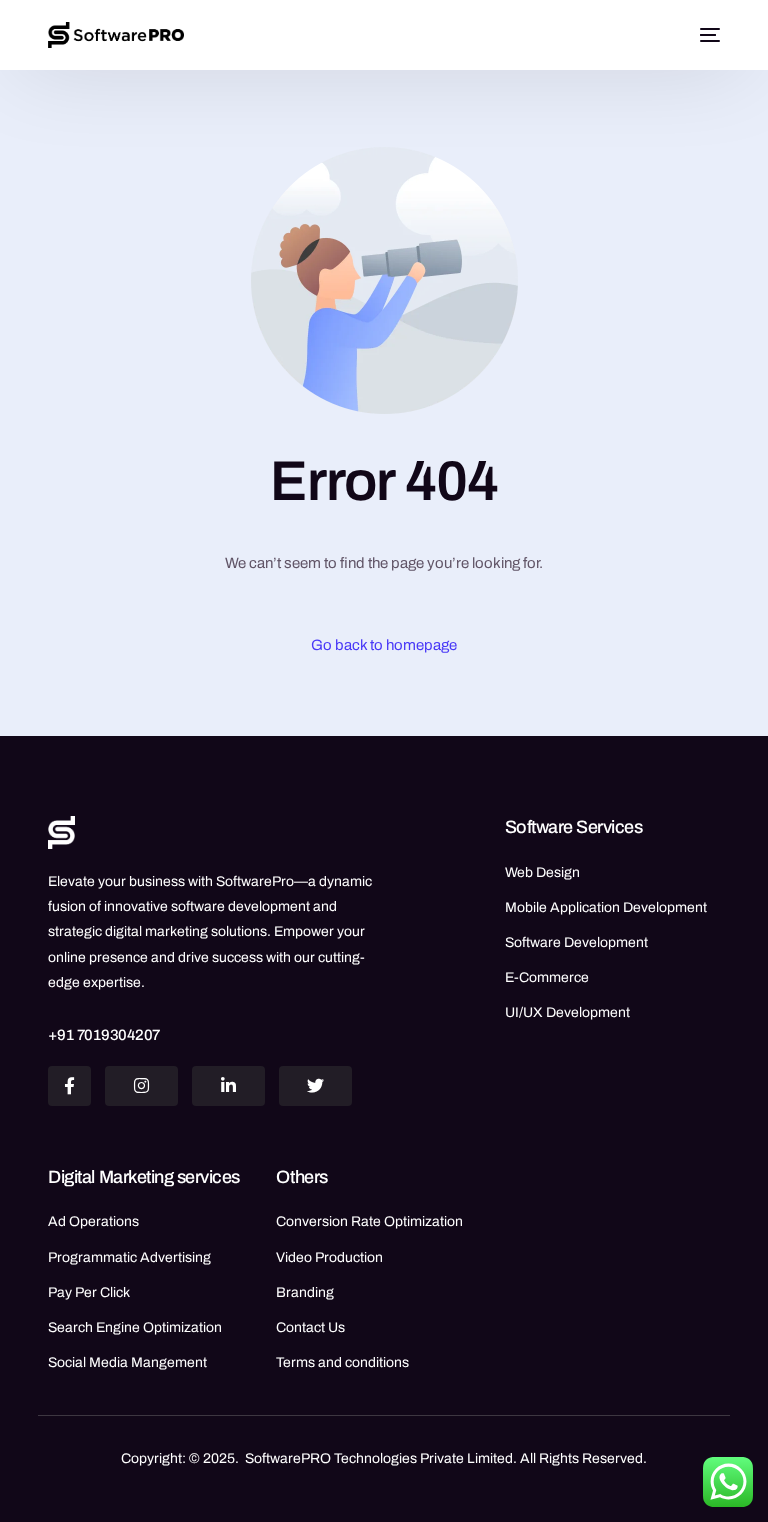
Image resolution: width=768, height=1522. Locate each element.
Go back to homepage (384, 645)
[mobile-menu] (707, 35)
